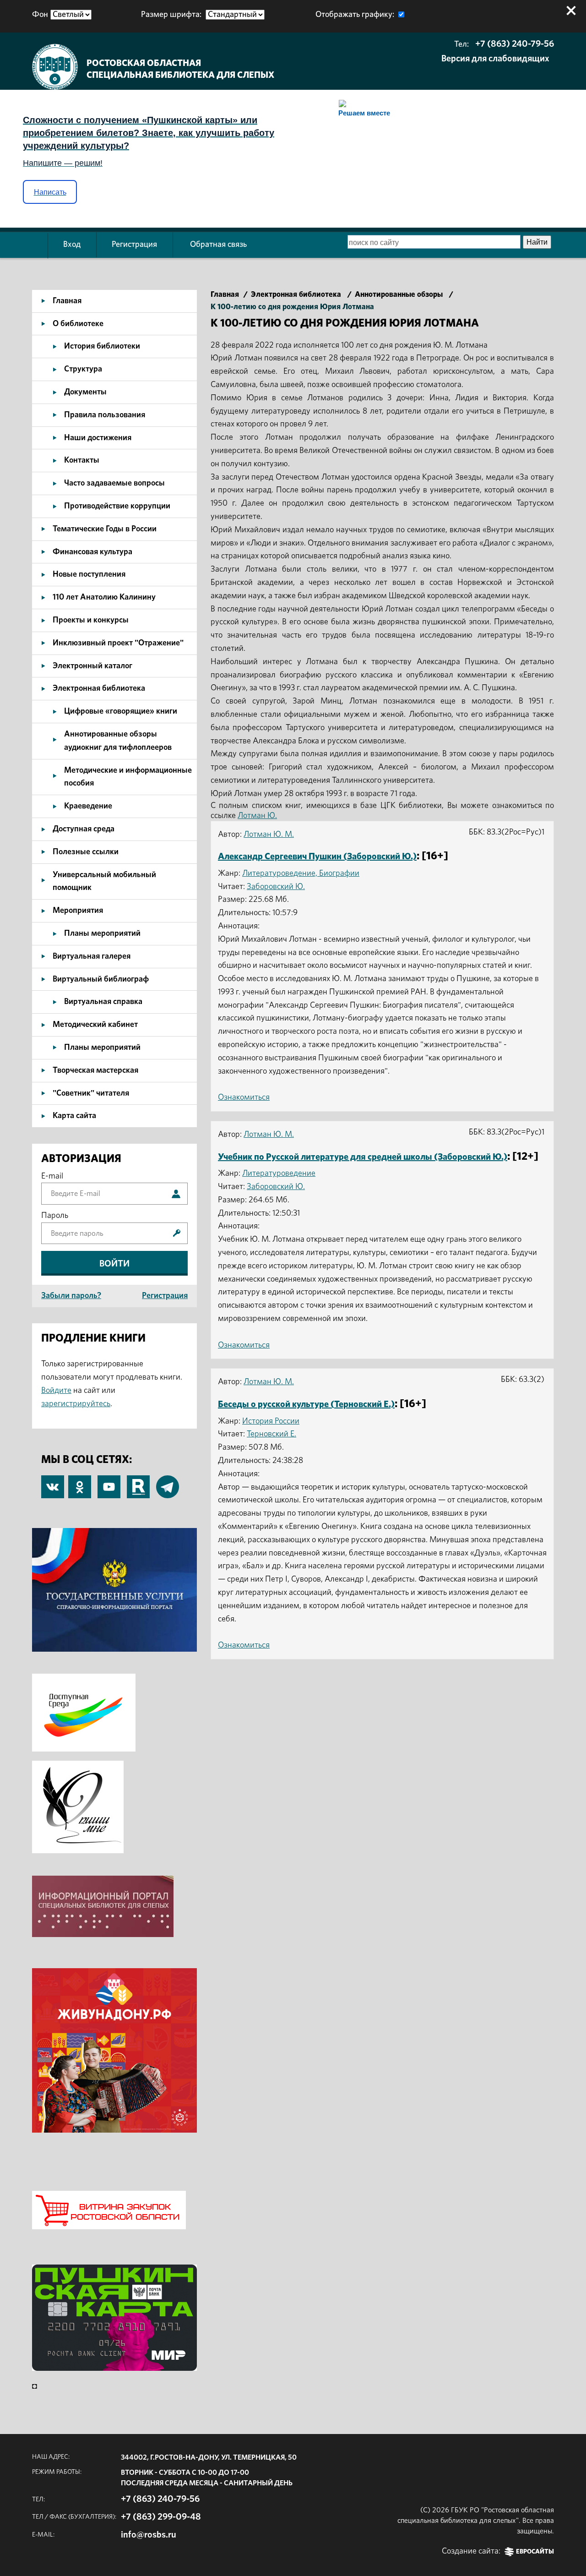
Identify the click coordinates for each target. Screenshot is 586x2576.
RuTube (138, 1482)
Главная (67, 301)
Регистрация (134, 245)
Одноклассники (80, 1482)
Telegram (168, 1482)
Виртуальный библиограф (101, 979)
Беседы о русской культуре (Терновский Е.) (306, 1404)
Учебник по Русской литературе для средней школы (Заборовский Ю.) (363, 1157)
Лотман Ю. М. (269, 835)
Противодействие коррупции (117, 506)
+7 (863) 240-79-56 (515, 44)
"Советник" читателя (91, 1093)
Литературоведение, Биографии (301, 873)
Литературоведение (279, 1173)
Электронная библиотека (99, 688)
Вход (72, 245)
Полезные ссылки (86, 852)
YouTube (109, 1482)
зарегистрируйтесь (76, 1404)
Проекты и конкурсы (91, 620)
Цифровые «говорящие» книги (121, 711)
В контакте (53, 1488)
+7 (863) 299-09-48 (161, 2517)
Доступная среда (84, 829)
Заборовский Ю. (276, 887)
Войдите (56, 1391)
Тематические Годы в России (105, 529)
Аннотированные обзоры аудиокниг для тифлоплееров (118, 741)
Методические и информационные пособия (128, 777)
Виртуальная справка (103, 1002)
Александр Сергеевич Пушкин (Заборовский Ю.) (317, 857)
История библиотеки (102, 346)
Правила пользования (105, 415)
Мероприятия (78, 911)
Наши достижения (98, 438)
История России (271, 1421)
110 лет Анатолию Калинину (104, 597)
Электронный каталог (92, 666)
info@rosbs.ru (149, 2535)
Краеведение (88, 806)
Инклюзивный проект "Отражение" (118, 643)
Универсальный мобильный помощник (104, 881)
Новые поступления (89, 574)
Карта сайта (74, 1116)
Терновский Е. (271, 1434)
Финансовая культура (92, 552)
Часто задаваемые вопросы (114, 483)
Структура (83, 369)
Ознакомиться (244, 1097)
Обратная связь (218, 245)
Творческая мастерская (95, 1070)
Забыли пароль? (71, 1296)
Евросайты (535, 2552)
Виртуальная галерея (92, 956)
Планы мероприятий (102, 933)
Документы (85, 392)
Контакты (82, 460)
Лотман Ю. (257, 816)
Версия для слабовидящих (495, 59)
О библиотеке (78, 324)
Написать (50, 192)
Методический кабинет (95, 1025)
